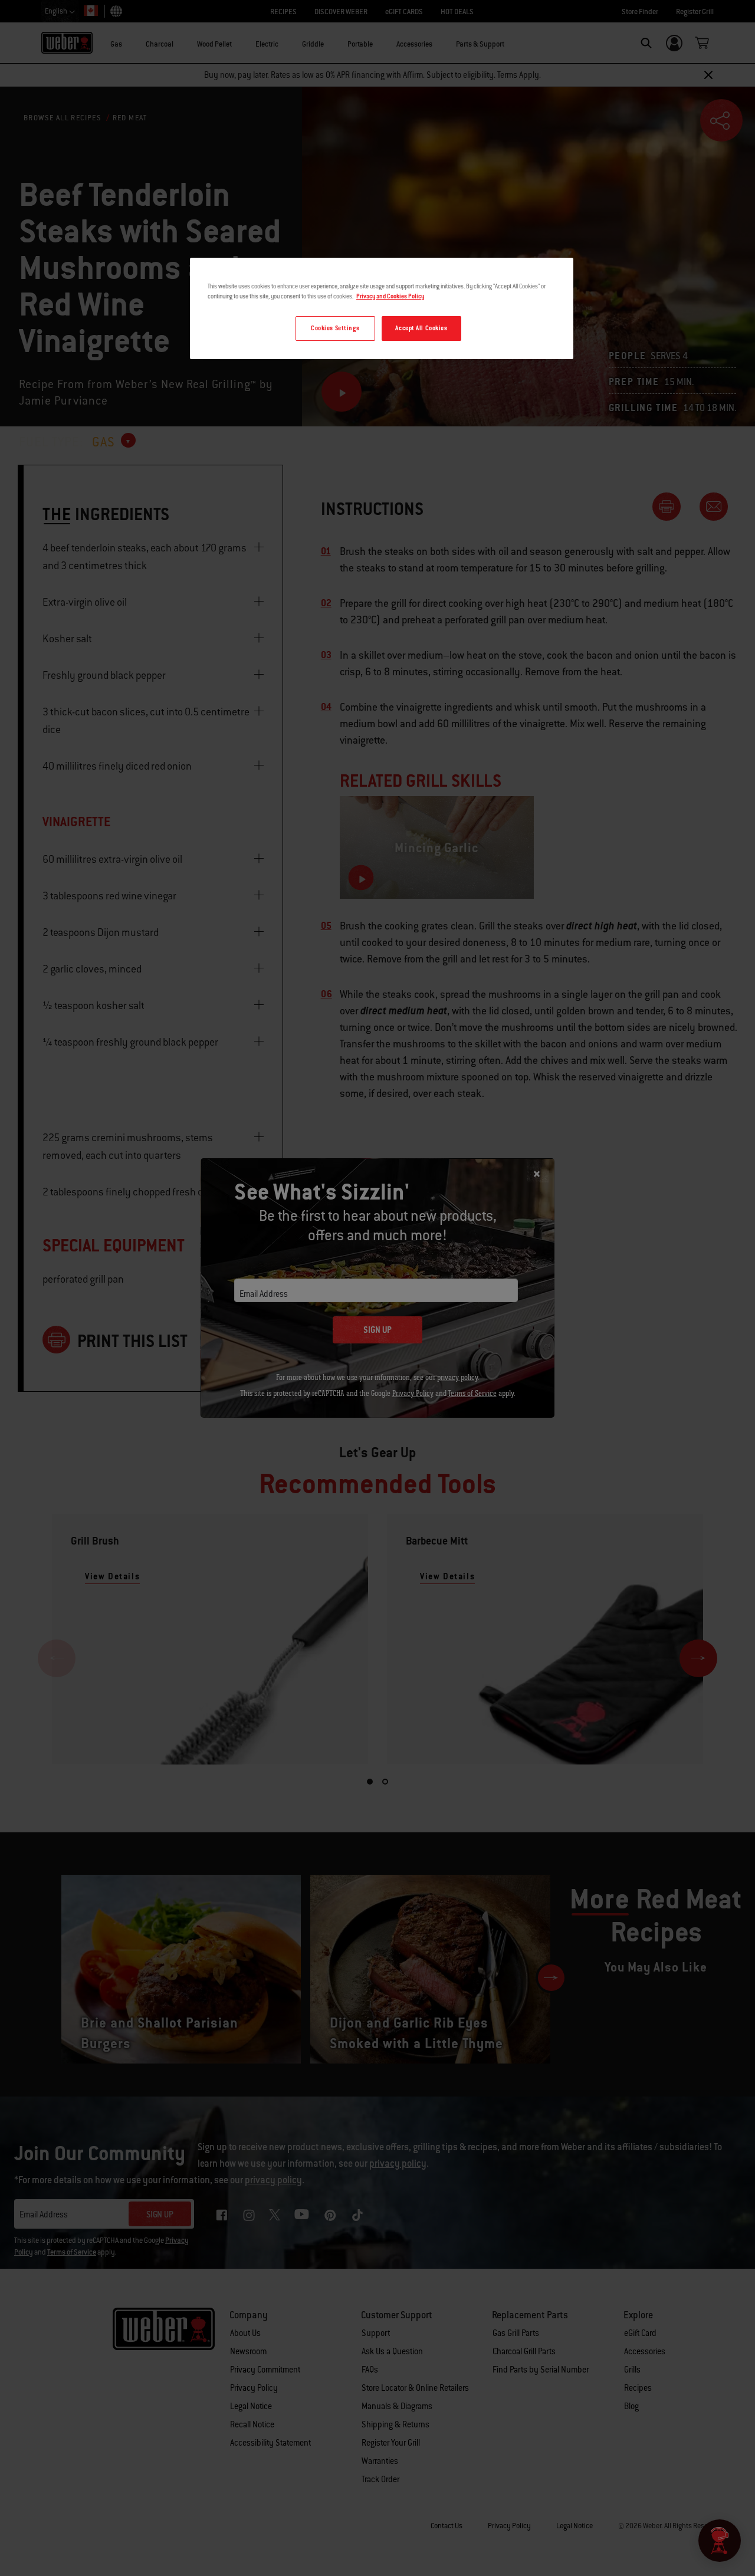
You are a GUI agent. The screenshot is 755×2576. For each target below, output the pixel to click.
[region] (382, 308)
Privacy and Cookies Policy (390, 296)
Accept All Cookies (421, 328)
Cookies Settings (335, 328)
